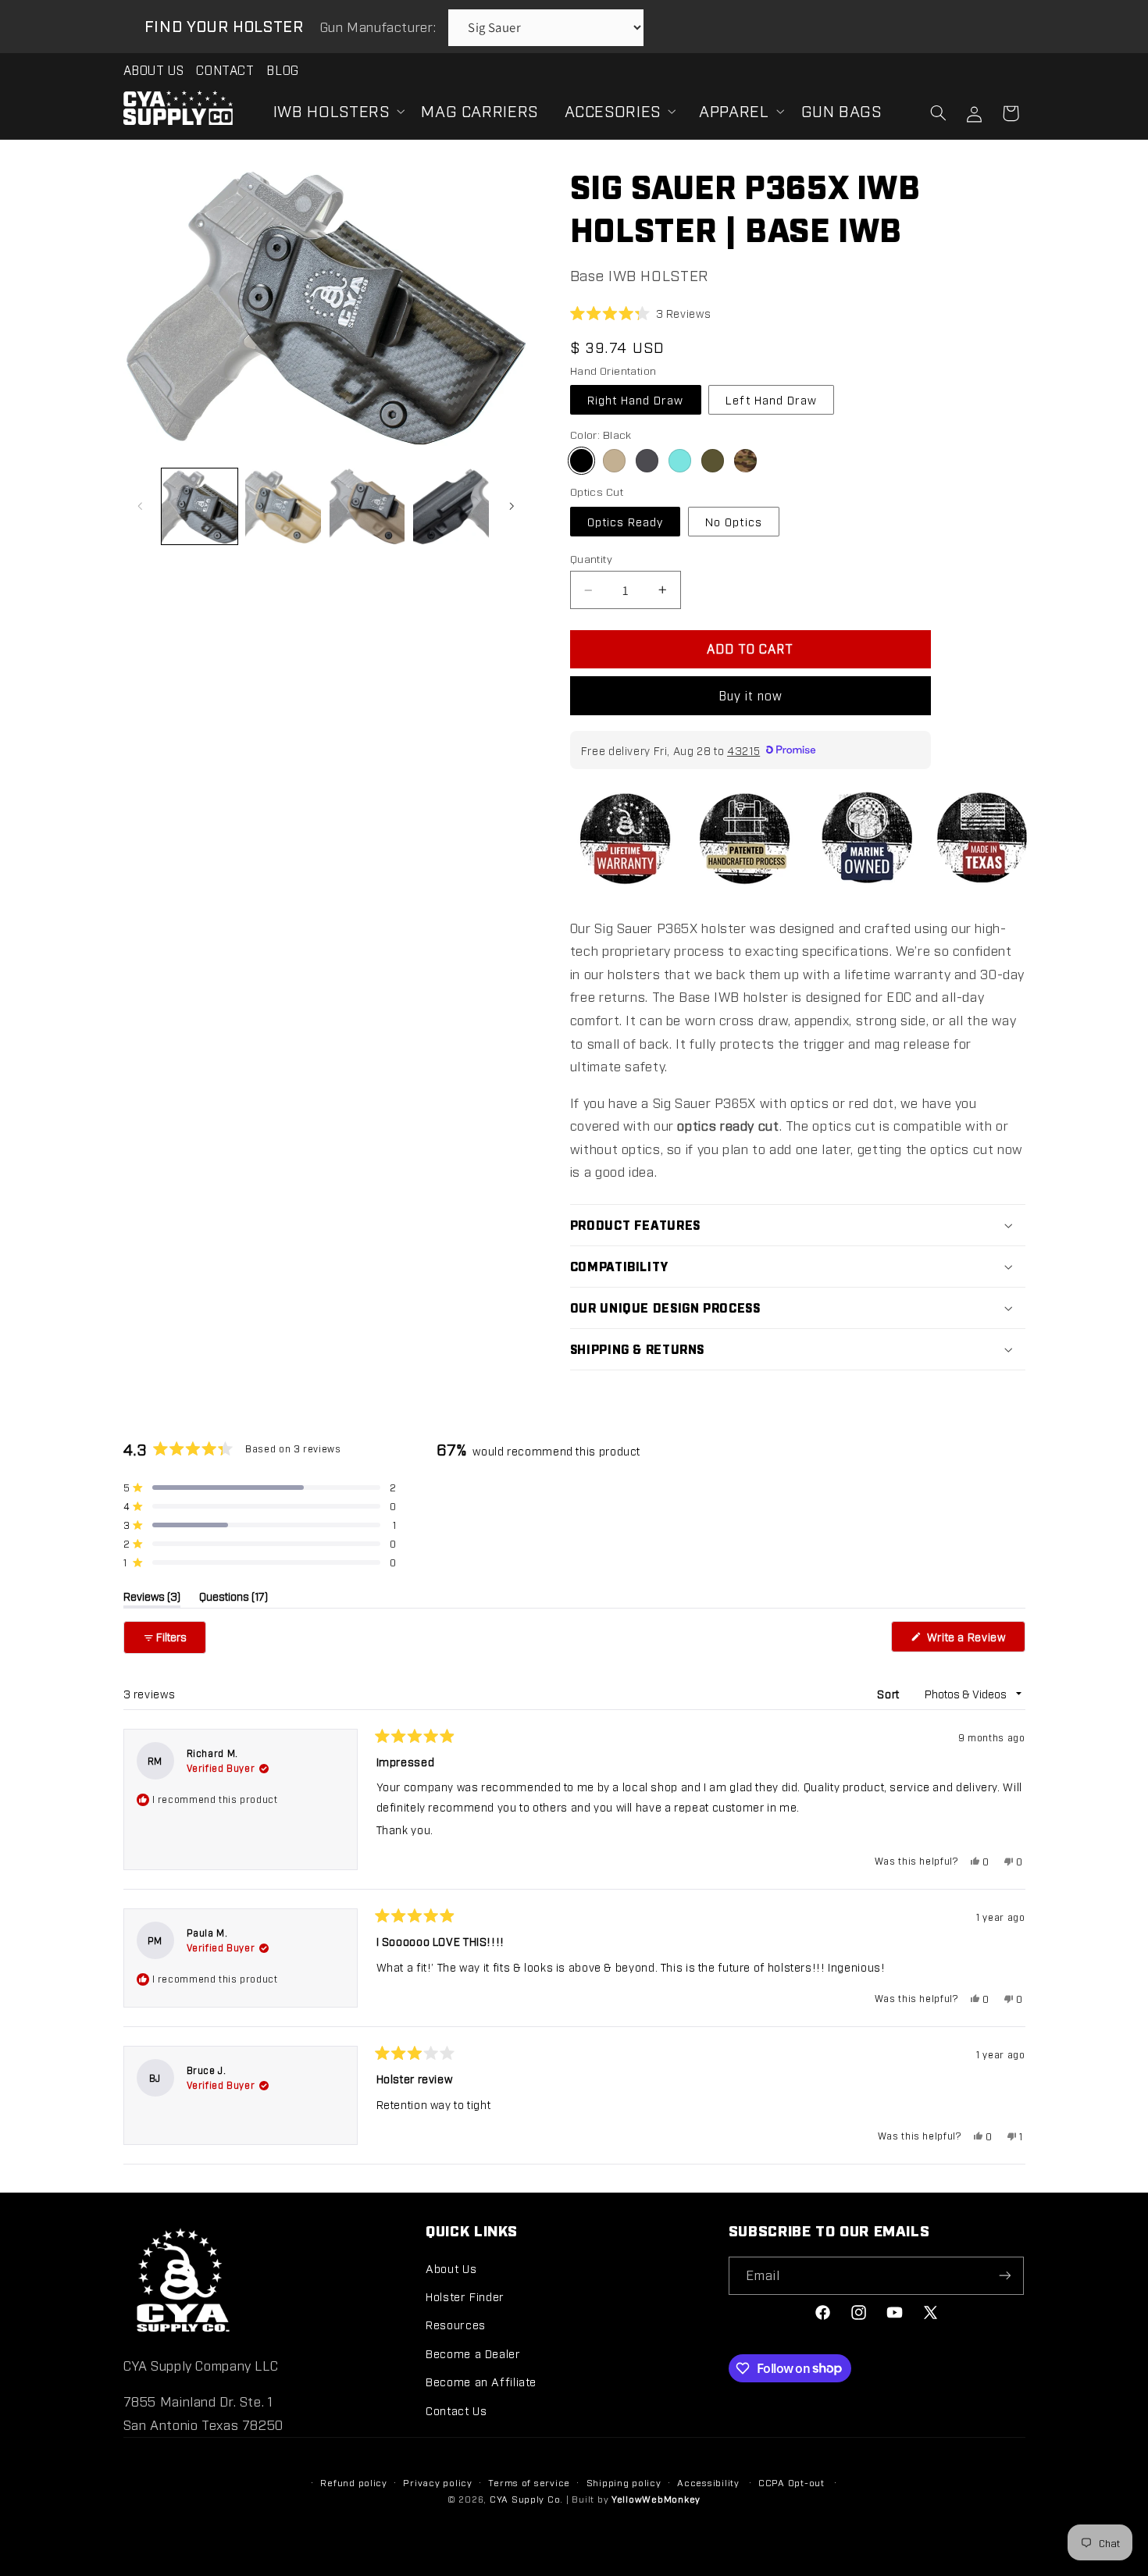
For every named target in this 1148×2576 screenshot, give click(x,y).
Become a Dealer (473, 2353)
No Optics (733, 521)
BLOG (283, 70)
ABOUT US (154, 70)
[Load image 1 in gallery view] (200, 506)
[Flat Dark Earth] (614, 460)
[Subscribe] (1005, 2276)
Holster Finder (465, 2296)
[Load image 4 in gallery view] (451, 506)
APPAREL (734, 110)
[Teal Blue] (680, 460)
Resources (456, 2324)
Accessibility (708, 2482)
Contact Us (456, 2410)
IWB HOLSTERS (332, 110)
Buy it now (751, 695)
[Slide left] (141, 506)
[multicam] (745, 460)
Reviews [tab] (152, 1598)
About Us (451, 2268)
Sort (890, 1693)
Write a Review (974, 1641)
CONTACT (225, 70)
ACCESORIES (613, 110)
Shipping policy (624, 2482)
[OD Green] (713, 460)
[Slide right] (512, 506)
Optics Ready (626, 521)
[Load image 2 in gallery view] (283, 506)
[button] (334, 111)
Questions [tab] (234, 1598)
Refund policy (354, 2482)
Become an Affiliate (481, 2381)
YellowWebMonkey (656, 2499)
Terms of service (529, 2482)
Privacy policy (437, 2482)
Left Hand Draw (771, 399)
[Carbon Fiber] (647, 460)
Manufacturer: (380, 27)
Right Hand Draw (636, 399)
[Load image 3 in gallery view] (367, 506)
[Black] (581, 460)
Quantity (591, 558)
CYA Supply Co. (528, 2499)
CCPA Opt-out (791, 2482)
